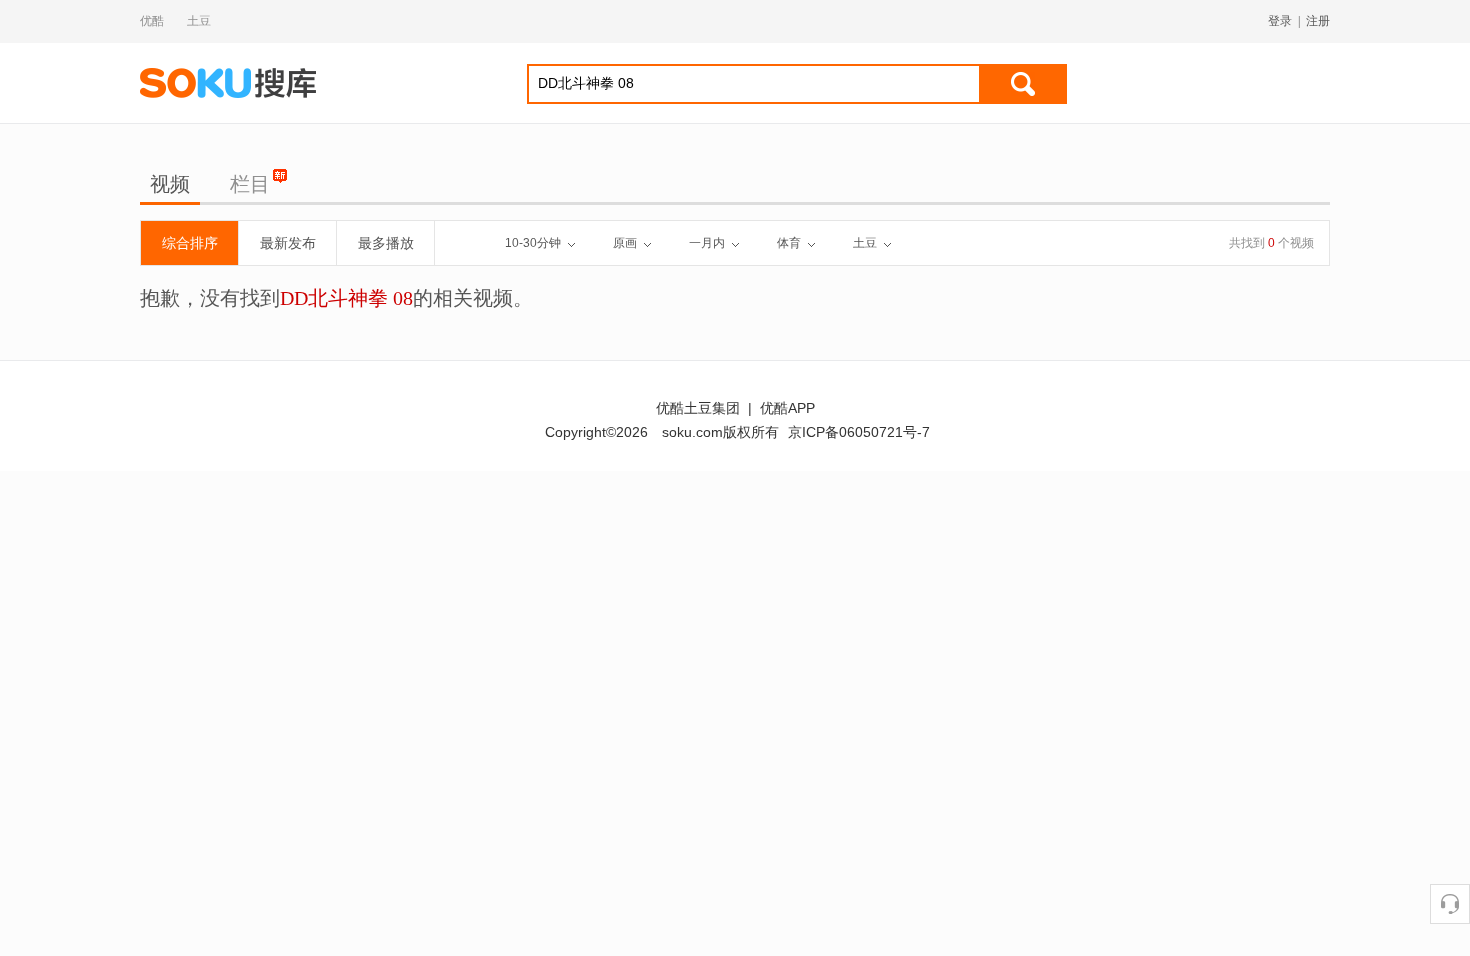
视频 (170, 184)
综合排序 (190, 243)
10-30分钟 (533, 243)
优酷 (152, 21)
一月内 (707, 243)
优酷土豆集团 (698, 408)
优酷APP (787, 408)
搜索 (1023, 84)
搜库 (230, 83)
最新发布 (288, 243)
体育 (789, 243)
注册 (1318, 21)
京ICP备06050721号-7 (859, 432)
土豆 (199, 21)
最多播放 (386, 243)
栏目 (250, 184)
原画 (625, 243)
